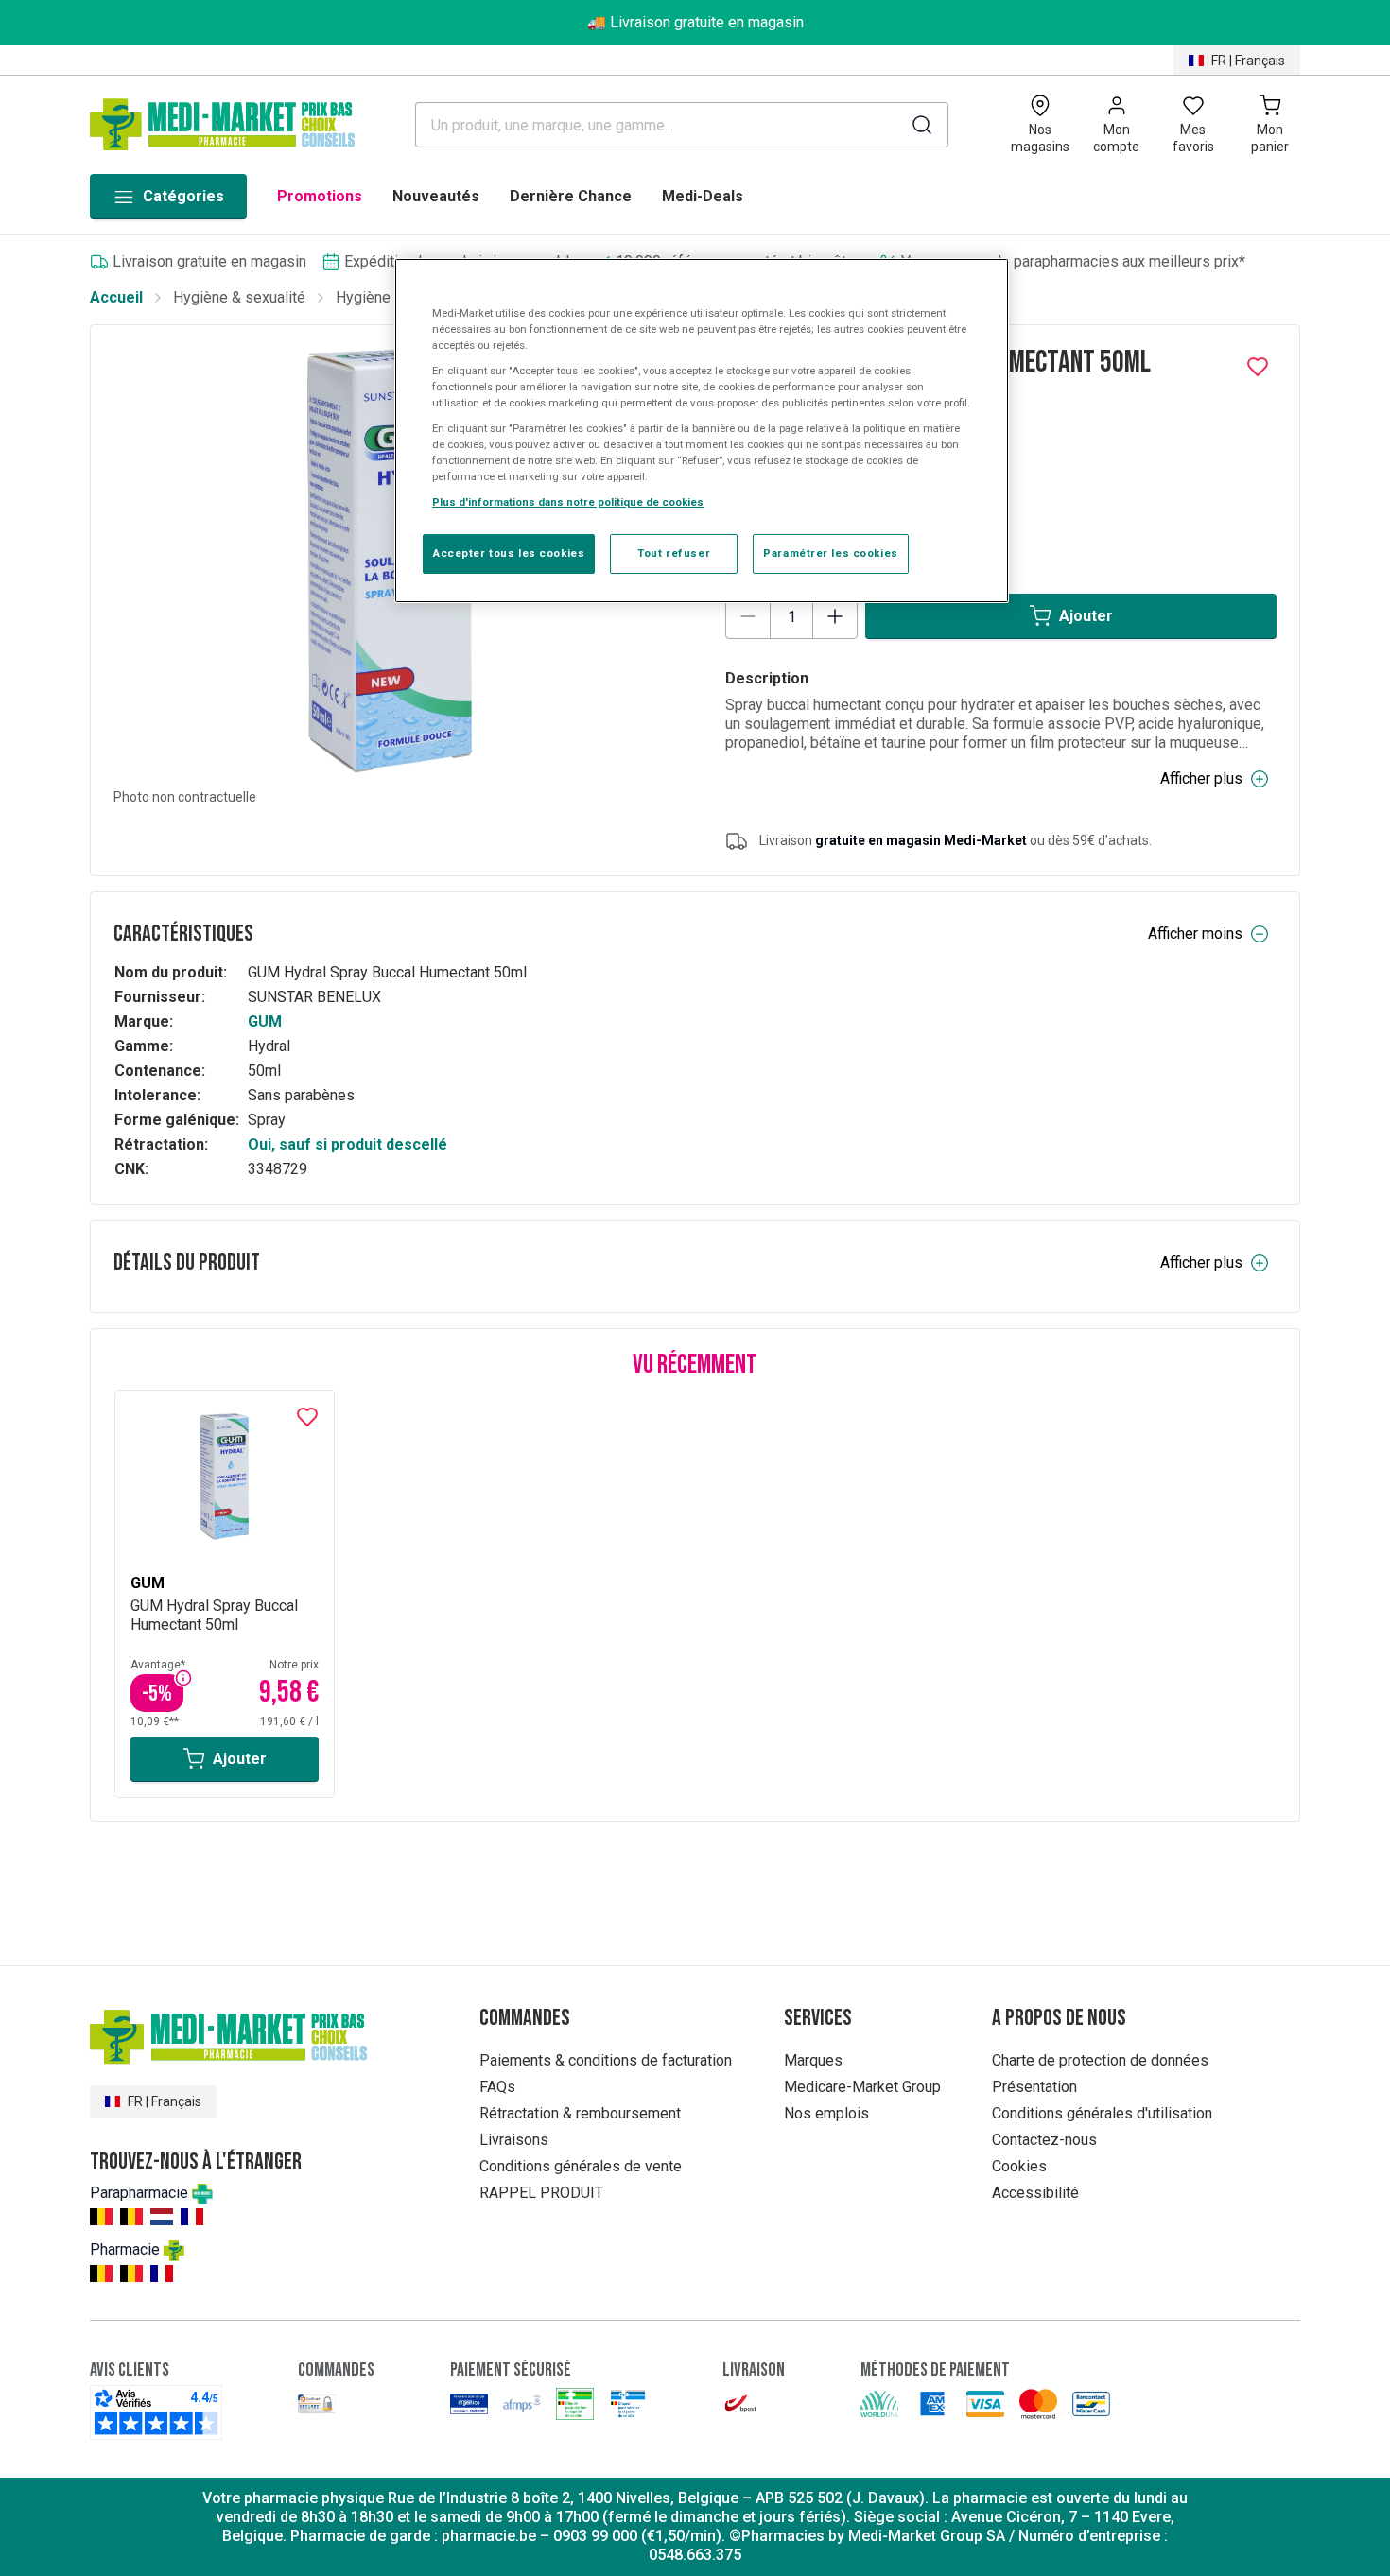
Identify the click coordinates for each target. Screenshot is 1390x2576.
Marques (813, 2060)
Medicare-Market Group (862, 2087)
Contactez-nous (1044, 2140)
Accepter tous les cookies (509, 553)
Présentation (1034, 2087)
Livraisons (514, 2140)
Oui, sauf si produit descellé (347, 1144)
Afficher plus (1201, 778)
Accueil (116, 297)
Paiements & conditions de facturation (606, 2060)
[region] (702, 431)
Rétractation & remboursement (580, 2113)
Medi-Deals (703, 196)
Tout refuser (674, 553)
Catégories (183, 196)
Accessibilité (1035, 2193)
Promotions (320, 196)
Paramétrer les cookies (831, 553)
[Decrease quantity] (748, 616)
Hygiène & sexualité (239, 297)
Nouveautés (436, 196)
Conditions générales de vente (581, 2166)
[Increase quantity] (835, 616)
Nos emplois (826, 2113)
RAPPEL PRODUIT (541, 2193)
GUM (265, 1021)
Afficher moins (1195, 934)
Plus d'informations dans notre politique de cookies (568, 502)
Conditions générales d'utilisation (1102, 2113)
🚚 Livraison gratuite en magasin (695, 22)
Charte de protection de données (1100, 2060)
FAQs (497, 2087)
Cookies (1019, 2166)
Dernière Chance (571, 196)
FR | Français (1248, 61)
